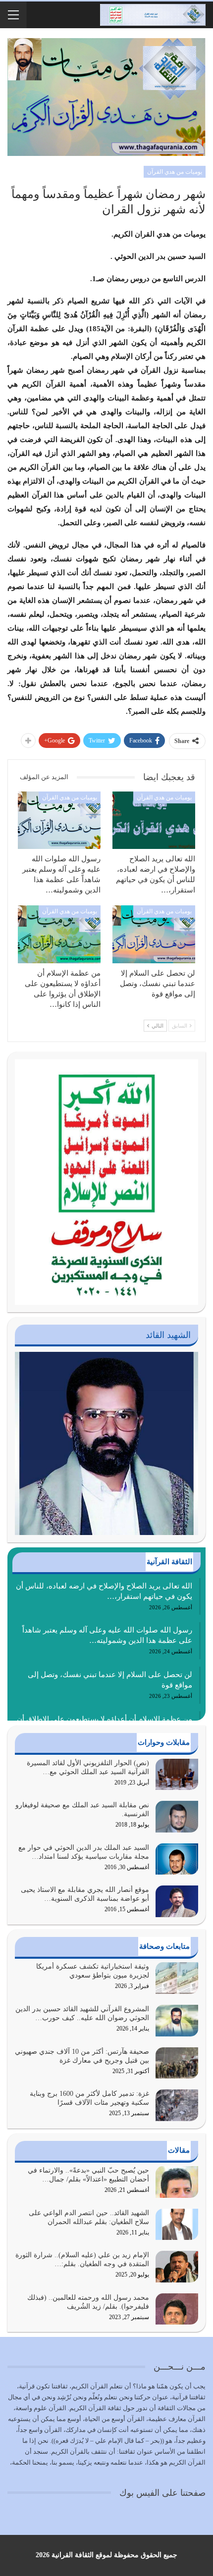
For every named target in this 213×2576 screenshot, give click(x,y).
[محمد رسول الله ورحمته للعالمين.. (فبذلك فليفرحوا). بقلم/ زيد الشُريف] (177, 2309)
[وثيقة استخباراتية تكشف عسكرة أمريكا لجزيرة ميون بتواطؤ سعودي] (177, 1978)
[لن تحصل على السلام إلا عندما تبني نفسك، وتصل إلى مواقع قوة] (154, 934)
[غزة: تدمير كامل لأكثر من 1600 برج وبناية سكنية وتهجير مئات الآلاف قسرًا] (177, 2105)
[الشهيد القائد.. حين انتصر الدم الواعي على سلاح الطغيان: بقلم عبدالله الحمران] (177, 2225)
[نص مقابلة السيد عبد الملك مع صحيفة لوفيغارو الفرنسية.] (177, 1817)
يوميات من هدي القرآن (175, 172)
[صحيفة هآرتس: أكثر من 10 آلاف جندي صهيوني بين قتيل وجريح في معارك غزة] (177, 2063)
